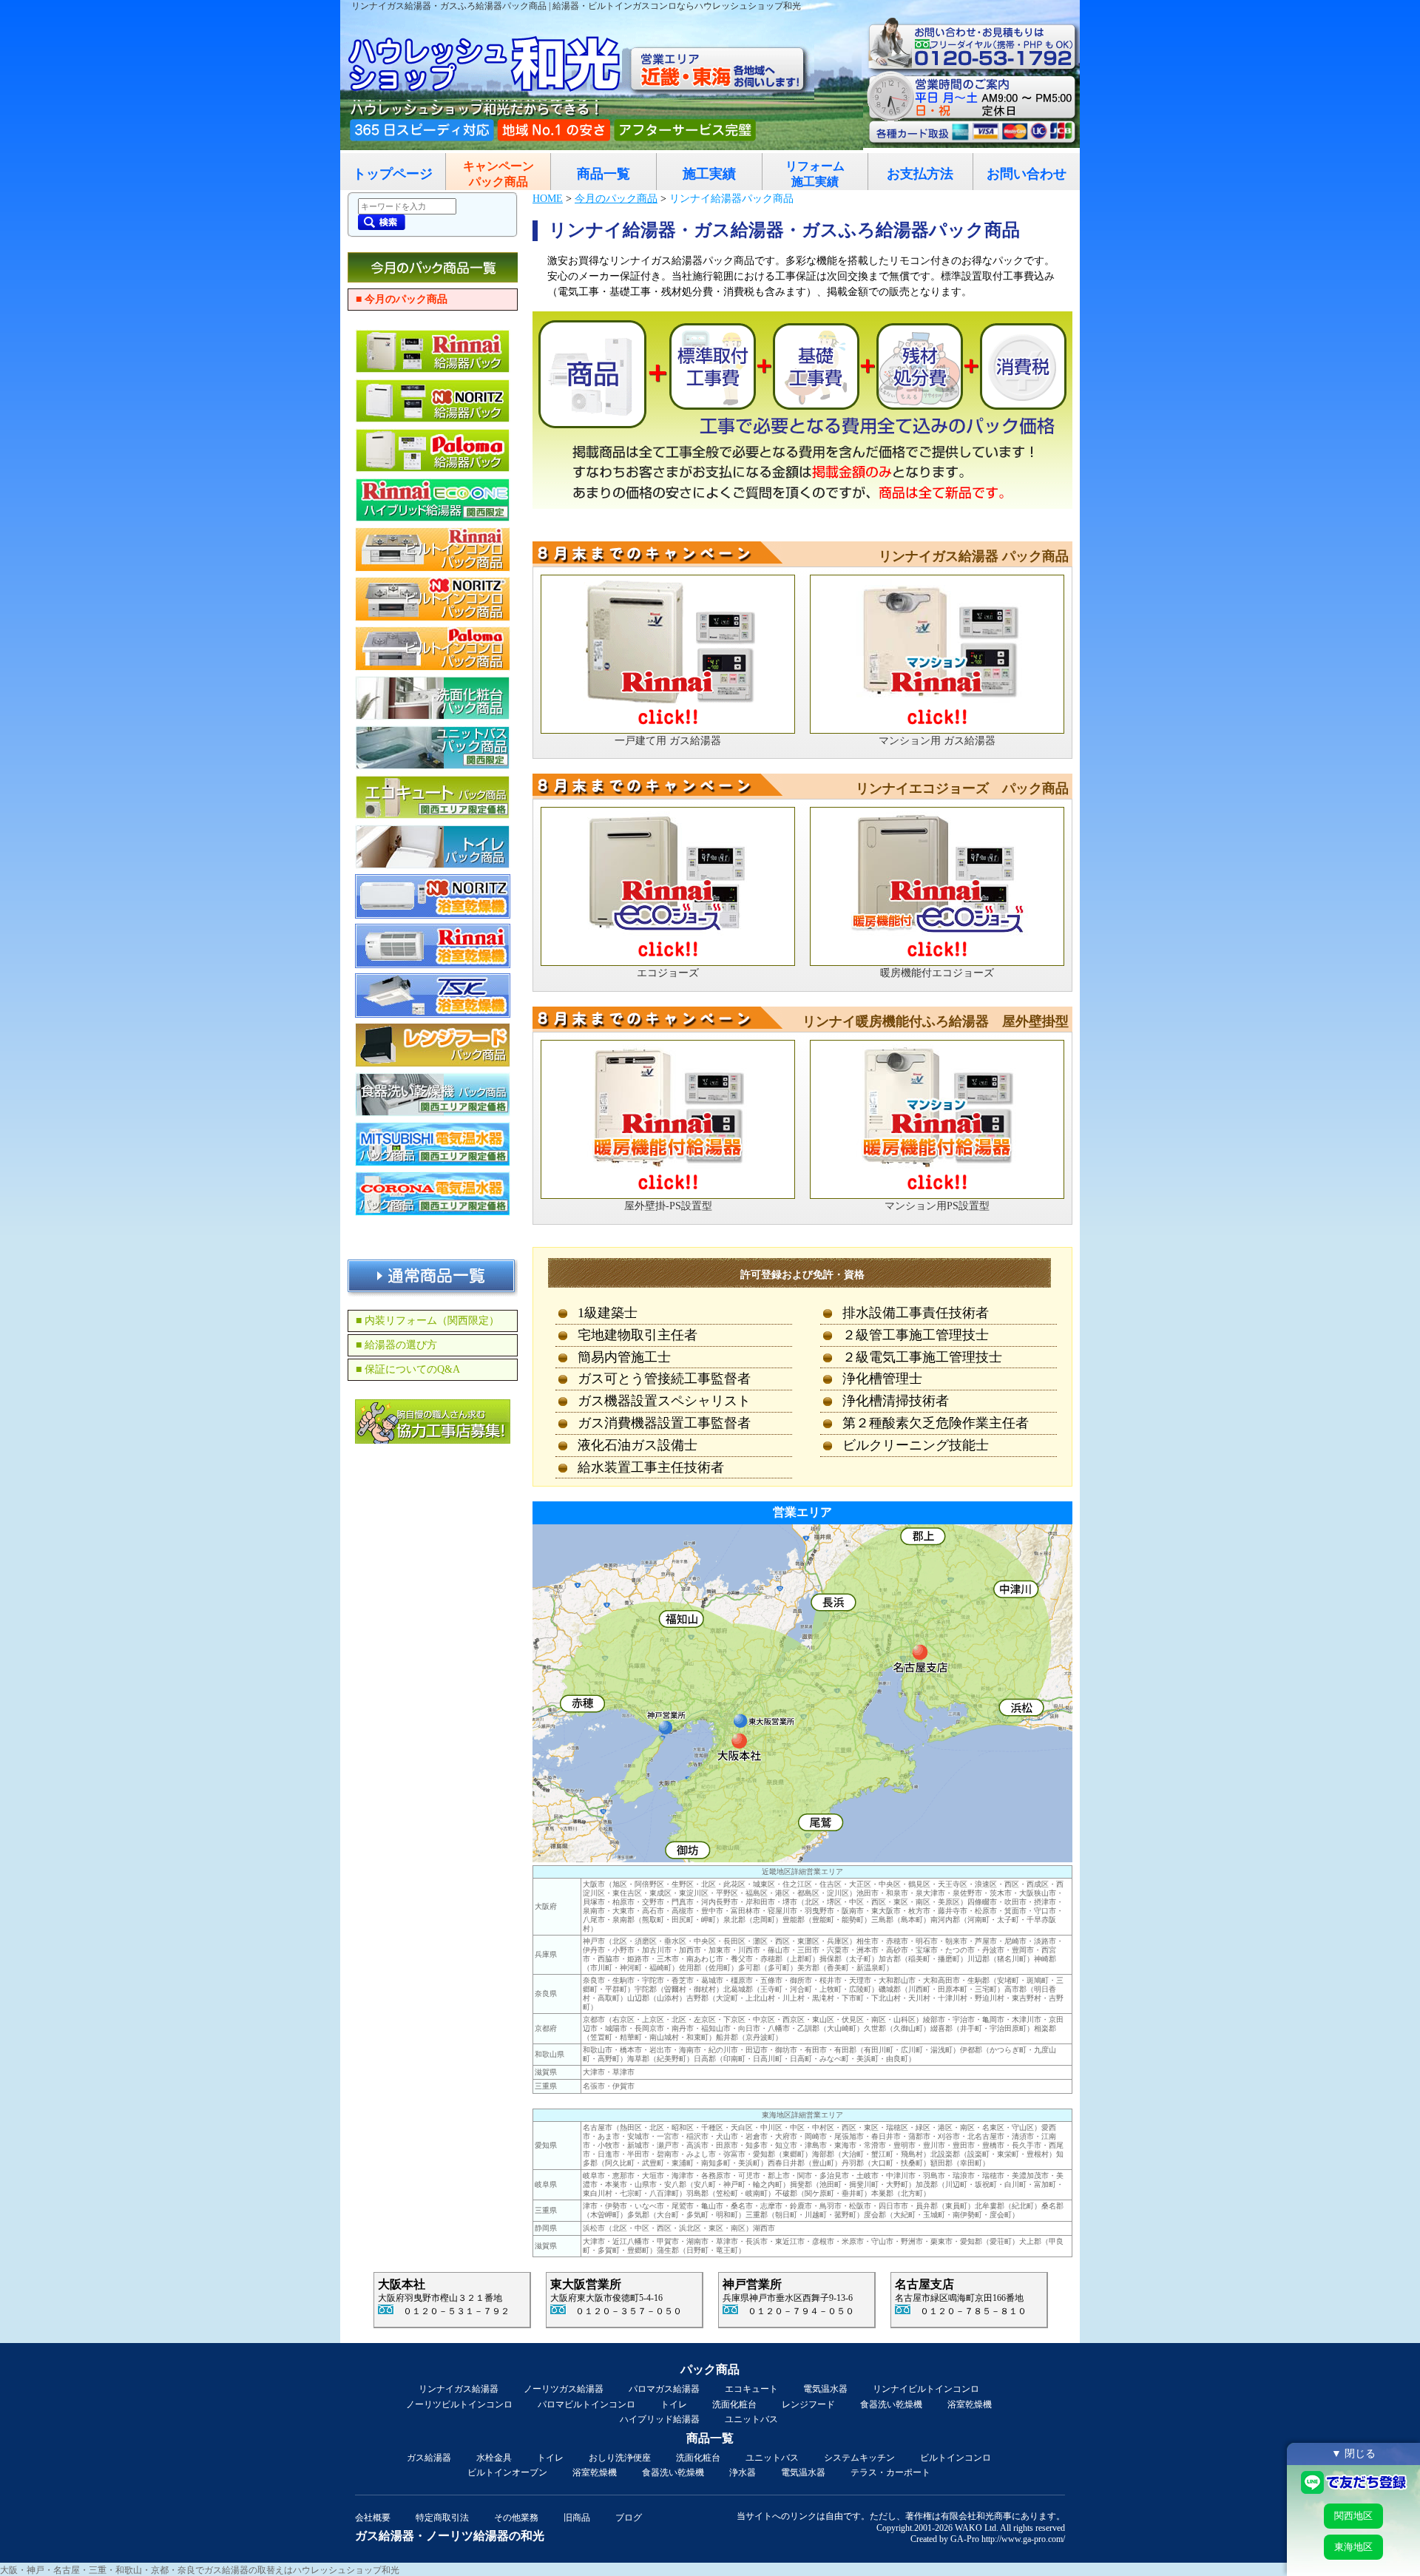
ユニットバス (751, 2419)
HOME (548, 199)
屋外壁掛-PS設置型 (668, 1206)
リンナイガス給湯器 (459, 2389)
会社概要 (373, 2518)
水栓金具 (494, 2458)
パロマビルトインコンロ (586, 2404)
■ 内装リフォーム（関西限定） (427, 1321)
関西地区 (1353, 2516)
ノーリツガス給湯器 (564, 2389)
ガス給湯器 (429, 2458)
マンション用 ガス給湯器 (937, 741)
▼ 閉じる (1353, 2453)
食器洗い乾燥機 (891, 2404)
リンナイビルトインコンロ (926, 2389)
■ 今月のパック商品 (402, 299)
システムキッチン (859, 2458)
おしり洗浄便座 (620, 2458)
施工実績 (709, 174)
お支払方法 (920, 174)
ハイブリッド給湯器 (660, 2419)
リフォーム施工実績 (815, 174)
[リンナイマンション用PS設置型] (937, 1119)
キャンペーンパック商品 (498, 174)
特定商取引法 (442, 2518)
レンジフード (808, 2404)
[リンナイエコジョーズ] (668, 886)
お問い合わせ (1027, 174)
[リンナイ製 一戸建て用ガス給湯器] (668, 654)
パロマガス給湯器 (664, 2389)
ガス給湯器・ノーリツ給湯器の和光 (450, 2536)
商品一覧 (603, 174)
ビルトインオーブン (507, 2472)
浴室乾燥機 (970, 2404)
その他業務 (516, 2518)
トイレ (674, 2404)
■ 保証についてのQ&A (408, 1369)
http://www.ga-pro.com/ (1023, 2539)
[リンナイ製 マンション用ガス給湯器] (937, 654)
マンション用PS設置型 (937, 1206)
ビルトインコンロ (956, 2458)
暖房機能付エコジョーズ (937, 973)
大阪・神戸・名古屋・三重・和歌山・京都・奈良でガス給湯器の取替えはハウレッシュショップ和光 (200, 2570)
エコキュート (751, 2389)
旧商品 (577, 2518)
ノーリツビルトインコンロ (459, 2404)
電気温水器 (825, 2389)
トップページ (393, 174)
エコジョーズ (668, 973)
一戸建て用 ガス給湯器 (668, 741)
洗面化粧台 (734, 2404)
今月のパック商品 (616, 199)
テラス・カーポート (890, 2472)
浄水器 (743, 2472)
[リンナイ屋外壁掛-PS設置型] (668, 1119)
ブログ (629, 2518)
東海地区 (1353, 2547)
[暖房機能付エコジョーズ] (937, 886)
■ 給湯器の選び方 (396, 1345)
